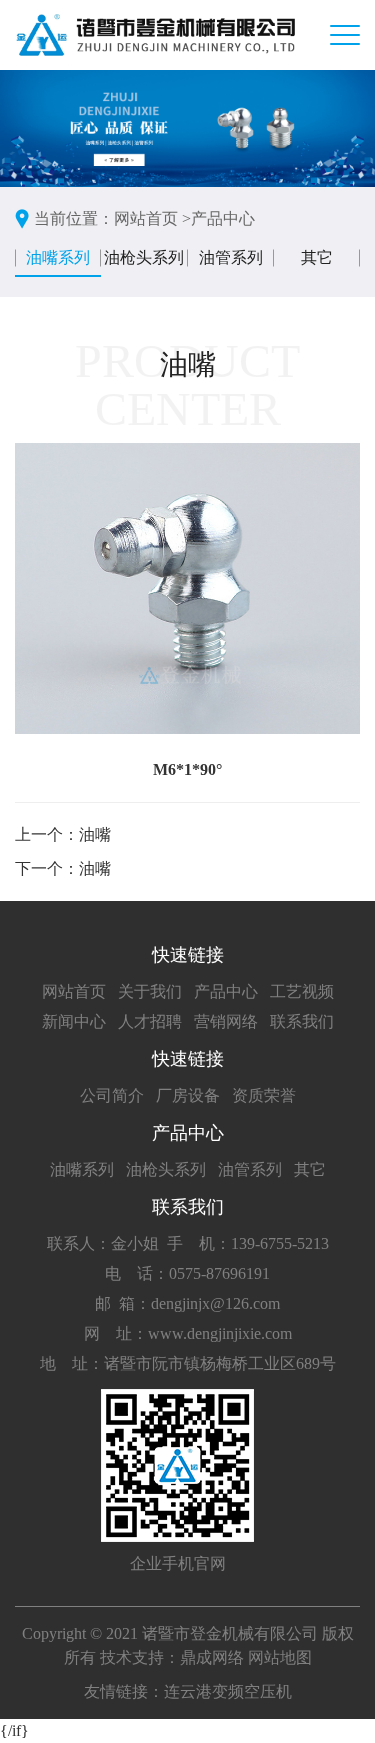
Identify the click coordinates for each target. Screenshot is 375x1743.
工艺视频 (302, 991)
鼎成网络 (212, 1657)
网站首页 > (152, 218)
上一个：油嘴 (63, 834)
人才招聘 (150, 1021)
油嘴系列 (58, 257)
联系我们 (302, 1021)
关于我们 (150, 991)
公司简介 (112, 1095)
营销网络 (226, 1021)
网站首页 (74, 991)
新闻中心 (74, 1021)
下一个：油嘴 (63, 868)
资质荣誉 (264, 1095)
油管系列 (231, 257)
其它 (317, 257)
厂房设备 (188, 1095)
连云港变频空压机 (228, 1691)
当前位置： (74, 218)
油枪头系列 (144, 257)
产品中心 (223, 218)
